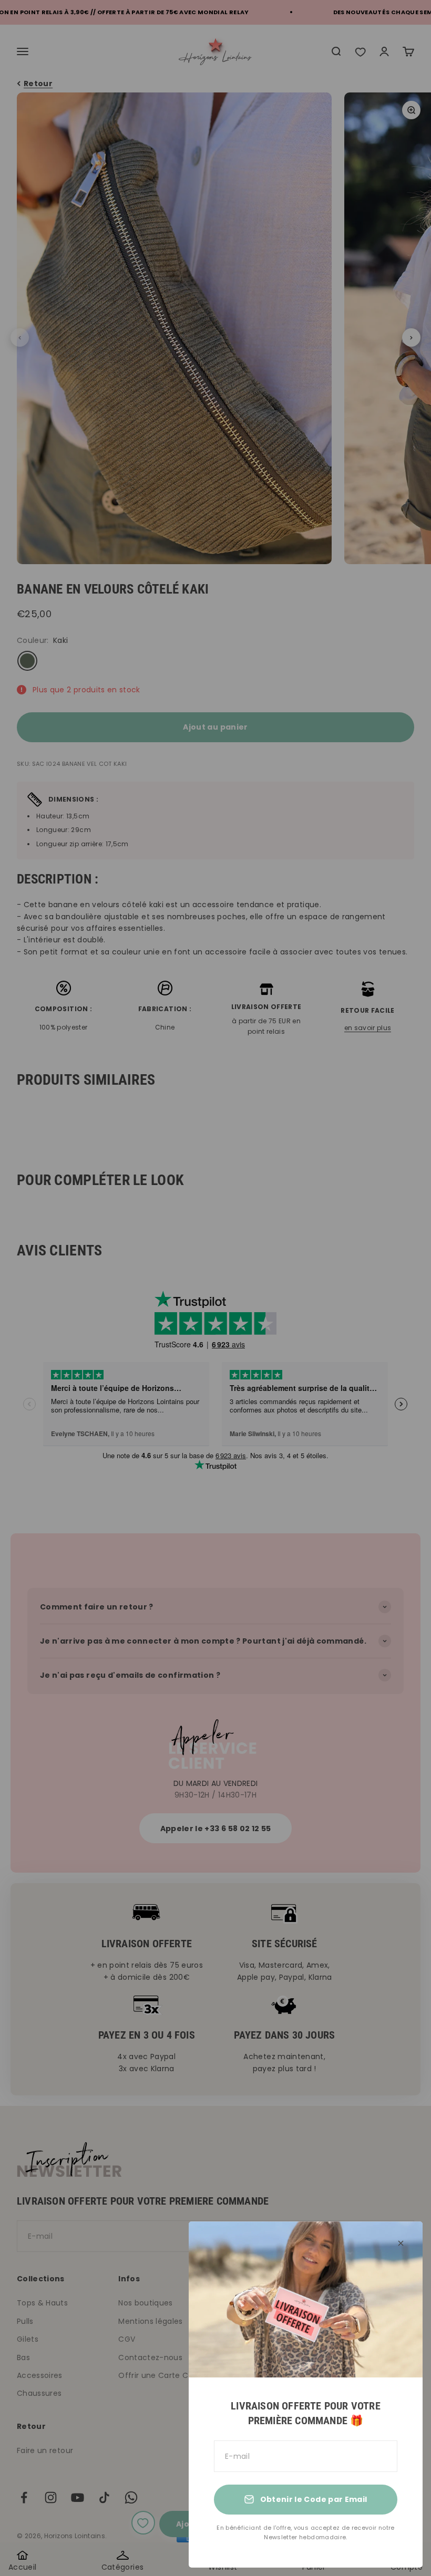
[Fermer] (401, 2243)
